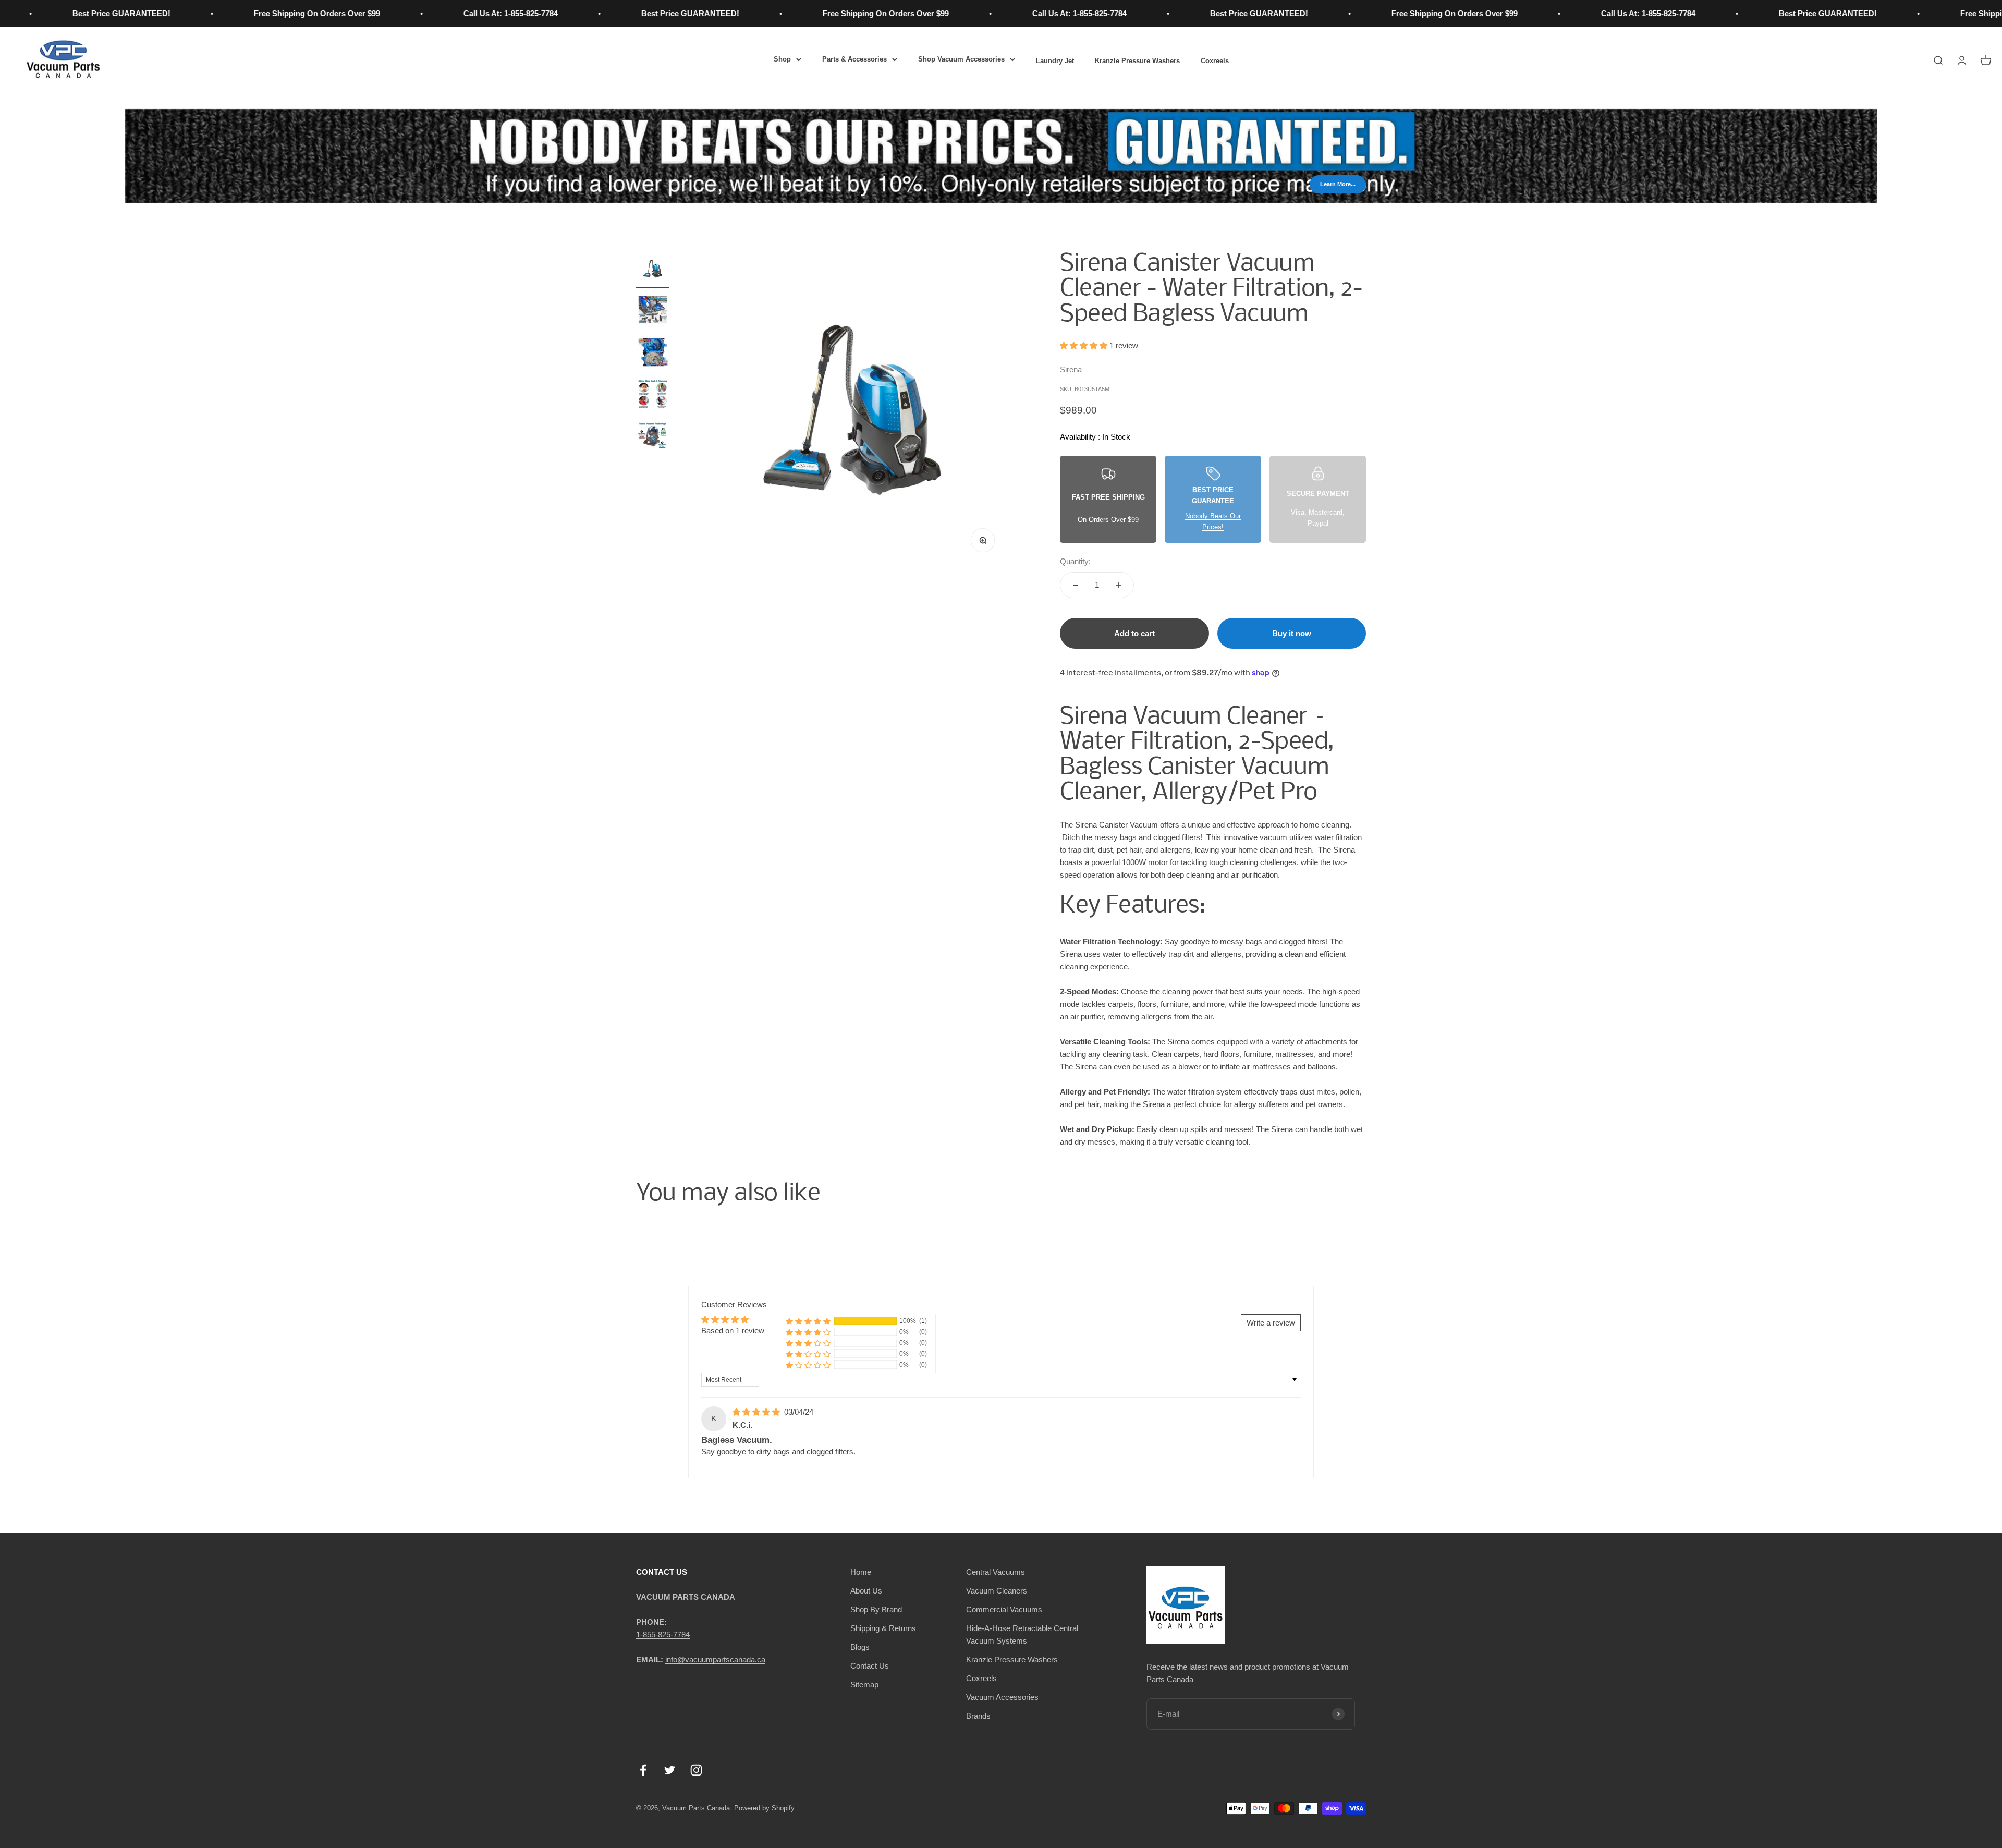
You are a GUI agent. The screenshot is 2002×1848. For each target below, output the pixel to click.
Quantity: (1075, 561)
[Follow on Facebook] (643, 1770)
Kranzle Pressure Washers (1137, 61)
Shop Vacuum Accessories (961, 59)
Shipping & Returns (883, 1628)
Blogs (860, 1647)
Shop (782, 59)
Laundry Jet (1055, 61)
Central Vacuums (996, 1572)
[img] (757, 1412)
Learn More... (1338, 184)
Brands (978, 1716)
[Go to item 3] (653, 354)
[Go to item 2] (653, 312)
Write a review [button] (1271, 1323)
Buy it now (1292, 633)
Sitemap (864, 1685)
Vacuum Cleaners (997, 1591)
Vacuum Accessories (1002, 1697)
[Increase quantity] (1118, 585)
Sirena (1071, 369)
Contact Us (870, 1666)
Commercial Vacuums (1004, 1609)
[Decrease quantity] (1076, 585)
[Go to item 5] (653, 437)
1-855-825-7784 (663, 1634)
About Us (866, 1591)
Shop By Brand (876, 1609)
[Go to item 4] (653, 395)
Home (861, 1572)
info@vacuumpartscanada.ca (715, 1659)
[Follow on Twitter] (670, 1770)
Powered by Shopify (764, 1808)
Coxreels (1215, 61)
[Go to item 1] (653, 270)
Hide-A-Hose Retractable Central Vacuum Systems (1022, 1634)
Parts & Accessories (854, 59)
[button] (1085, 345)
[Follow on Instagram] (696, 1770)
